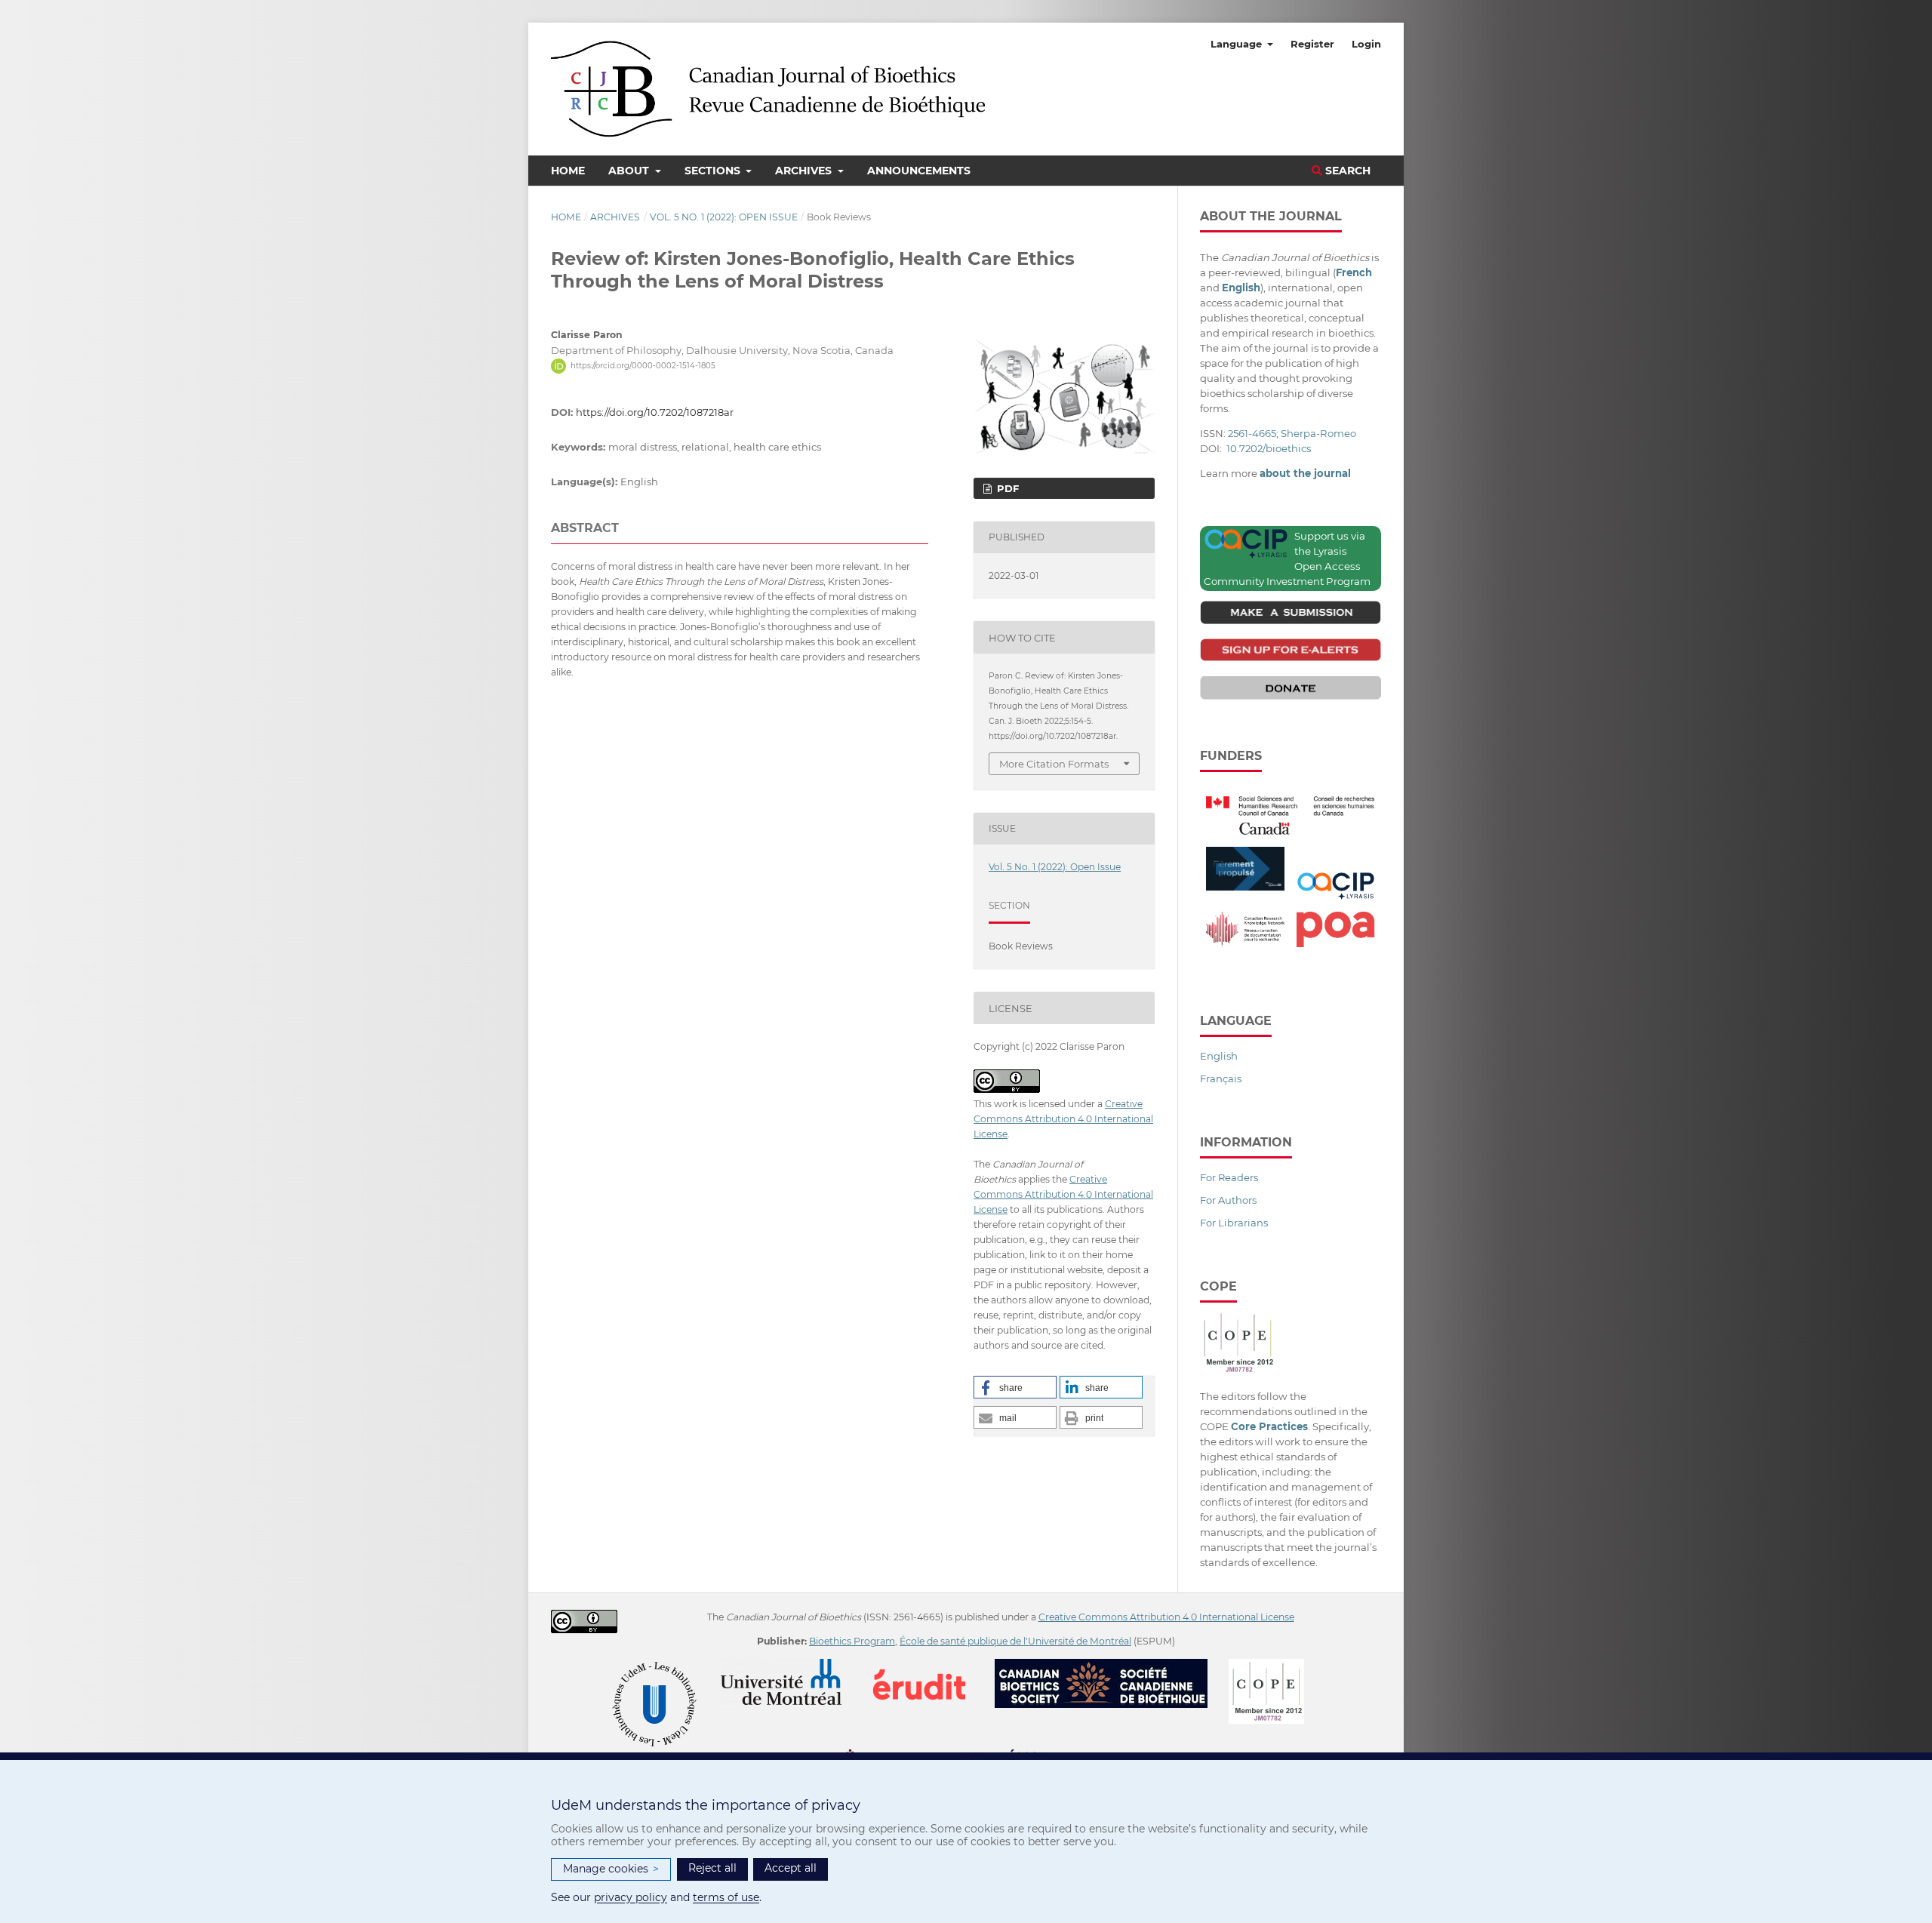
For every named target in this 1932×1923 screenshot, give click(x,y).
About (630, 171)
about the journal (1305, 473)
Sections (714, 171)
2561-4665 (1252, 433)
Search (1346, 171)
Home (568, 171)
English (1219, 1056)
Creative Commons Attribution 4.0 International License (1063, 1119)
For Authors (1228, 1200)
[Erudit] (929, 1666)
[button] (1015, 1387)
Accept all (791, 1868)
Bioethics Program (852, 1641)
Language (1238, 44)
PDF (1006, 488)
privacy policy (631, 1897)
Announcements (919, 171)
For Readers (1229, 1177)
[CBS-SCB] (1111, 1666)
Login (1366, 44)
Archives (805, 171)
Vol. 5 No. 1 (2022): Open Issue (724, 217)
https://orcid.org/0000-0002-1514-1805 (643, 366)
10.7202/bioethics (1269, 448)
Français (1221, 1078)
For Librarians (1234, 1223)
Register (1312, 44)
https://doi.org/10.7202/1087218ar (655, 412)
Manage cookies (611, 1869)
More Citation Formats (1054, 764)
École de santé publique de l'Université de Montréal (1015, 1641)
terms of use (726, 1897)
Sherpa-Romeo (1318, 433)
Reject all (712, 1868)
